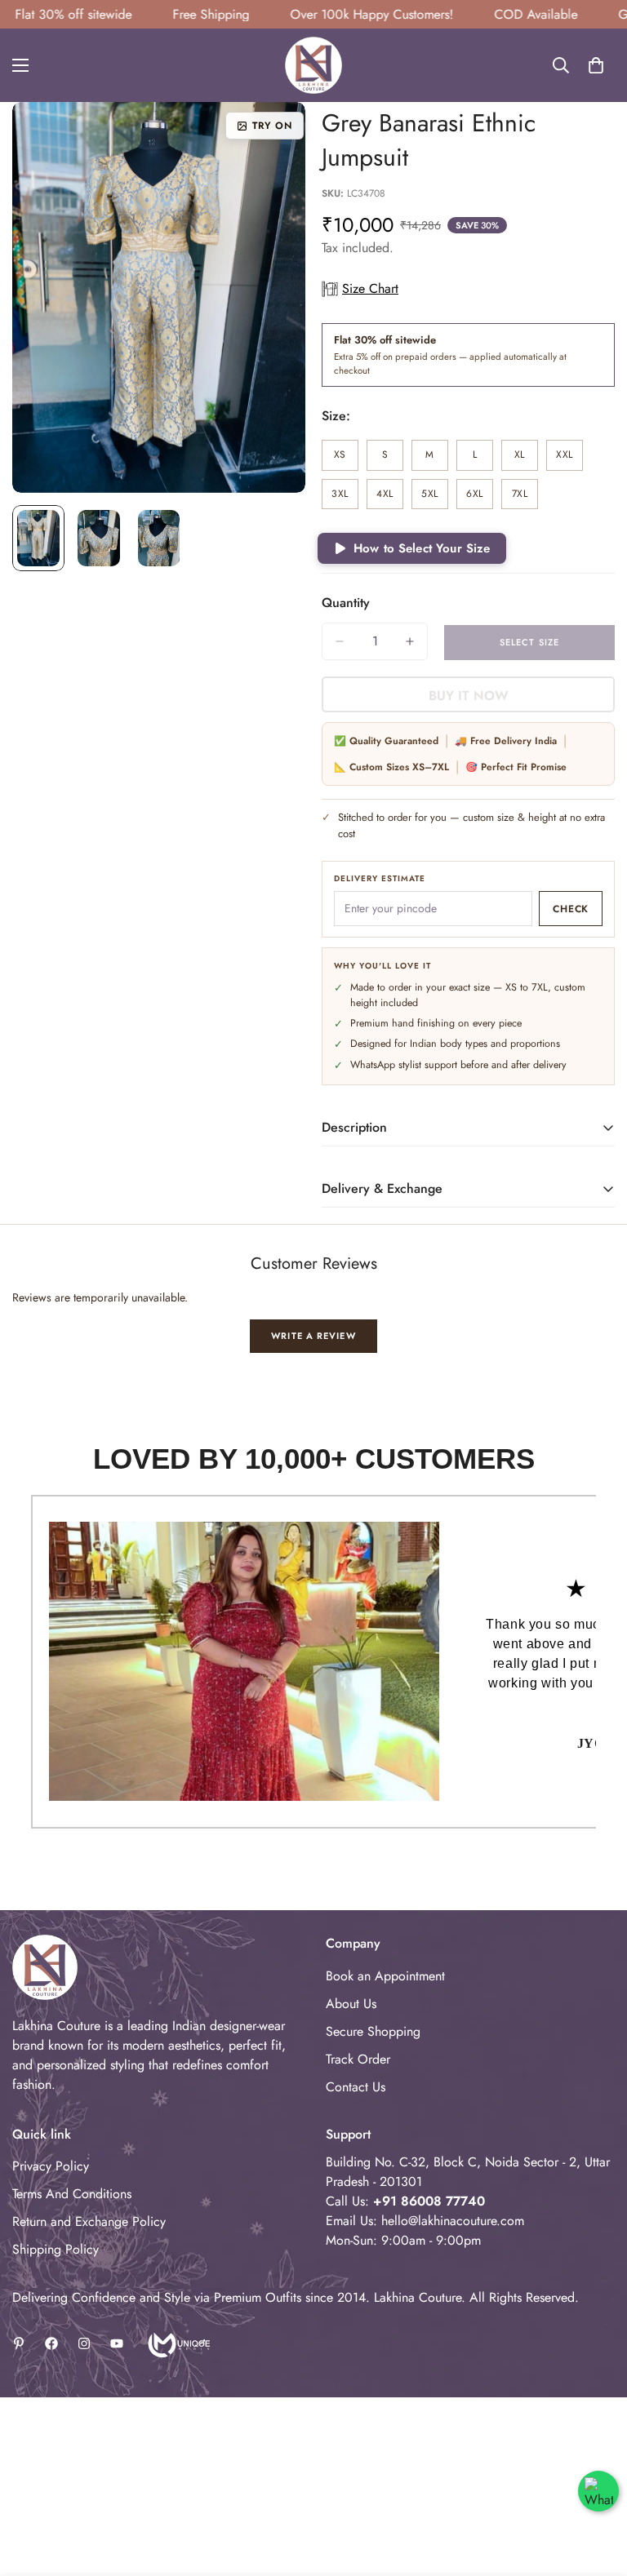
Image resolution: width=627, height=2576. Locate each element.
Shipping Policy (56, 2249)
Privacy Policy (51, 2166)
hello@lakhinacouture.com (453, 2221)
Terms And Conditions (72, 2194)
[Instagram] (84, 2343)
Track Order (358, 2059)
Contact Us (356, 2087)
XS (346, 459)
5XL (435, 498)
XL (526, 459)
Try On (272, 126)
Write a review (313, 1336)
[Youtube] (117, 2343)
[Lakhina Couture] (313, 65)
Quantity (346, 603)
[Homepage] (178, 2343)
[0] (596, 65)
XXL (569, 459)
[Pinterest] (19, 2343)
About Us (351, 2004)
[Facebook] (51, 2343)
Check (571, 909)
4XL (390, 498)
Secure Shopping (373, 2031)
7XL (525, 498)
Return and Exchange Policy (89, 2221)
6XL (480, 498)
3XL (345, 498)
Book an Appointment (385, 1976)
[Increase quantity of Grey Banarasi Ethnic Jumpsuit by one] (410, 641)
